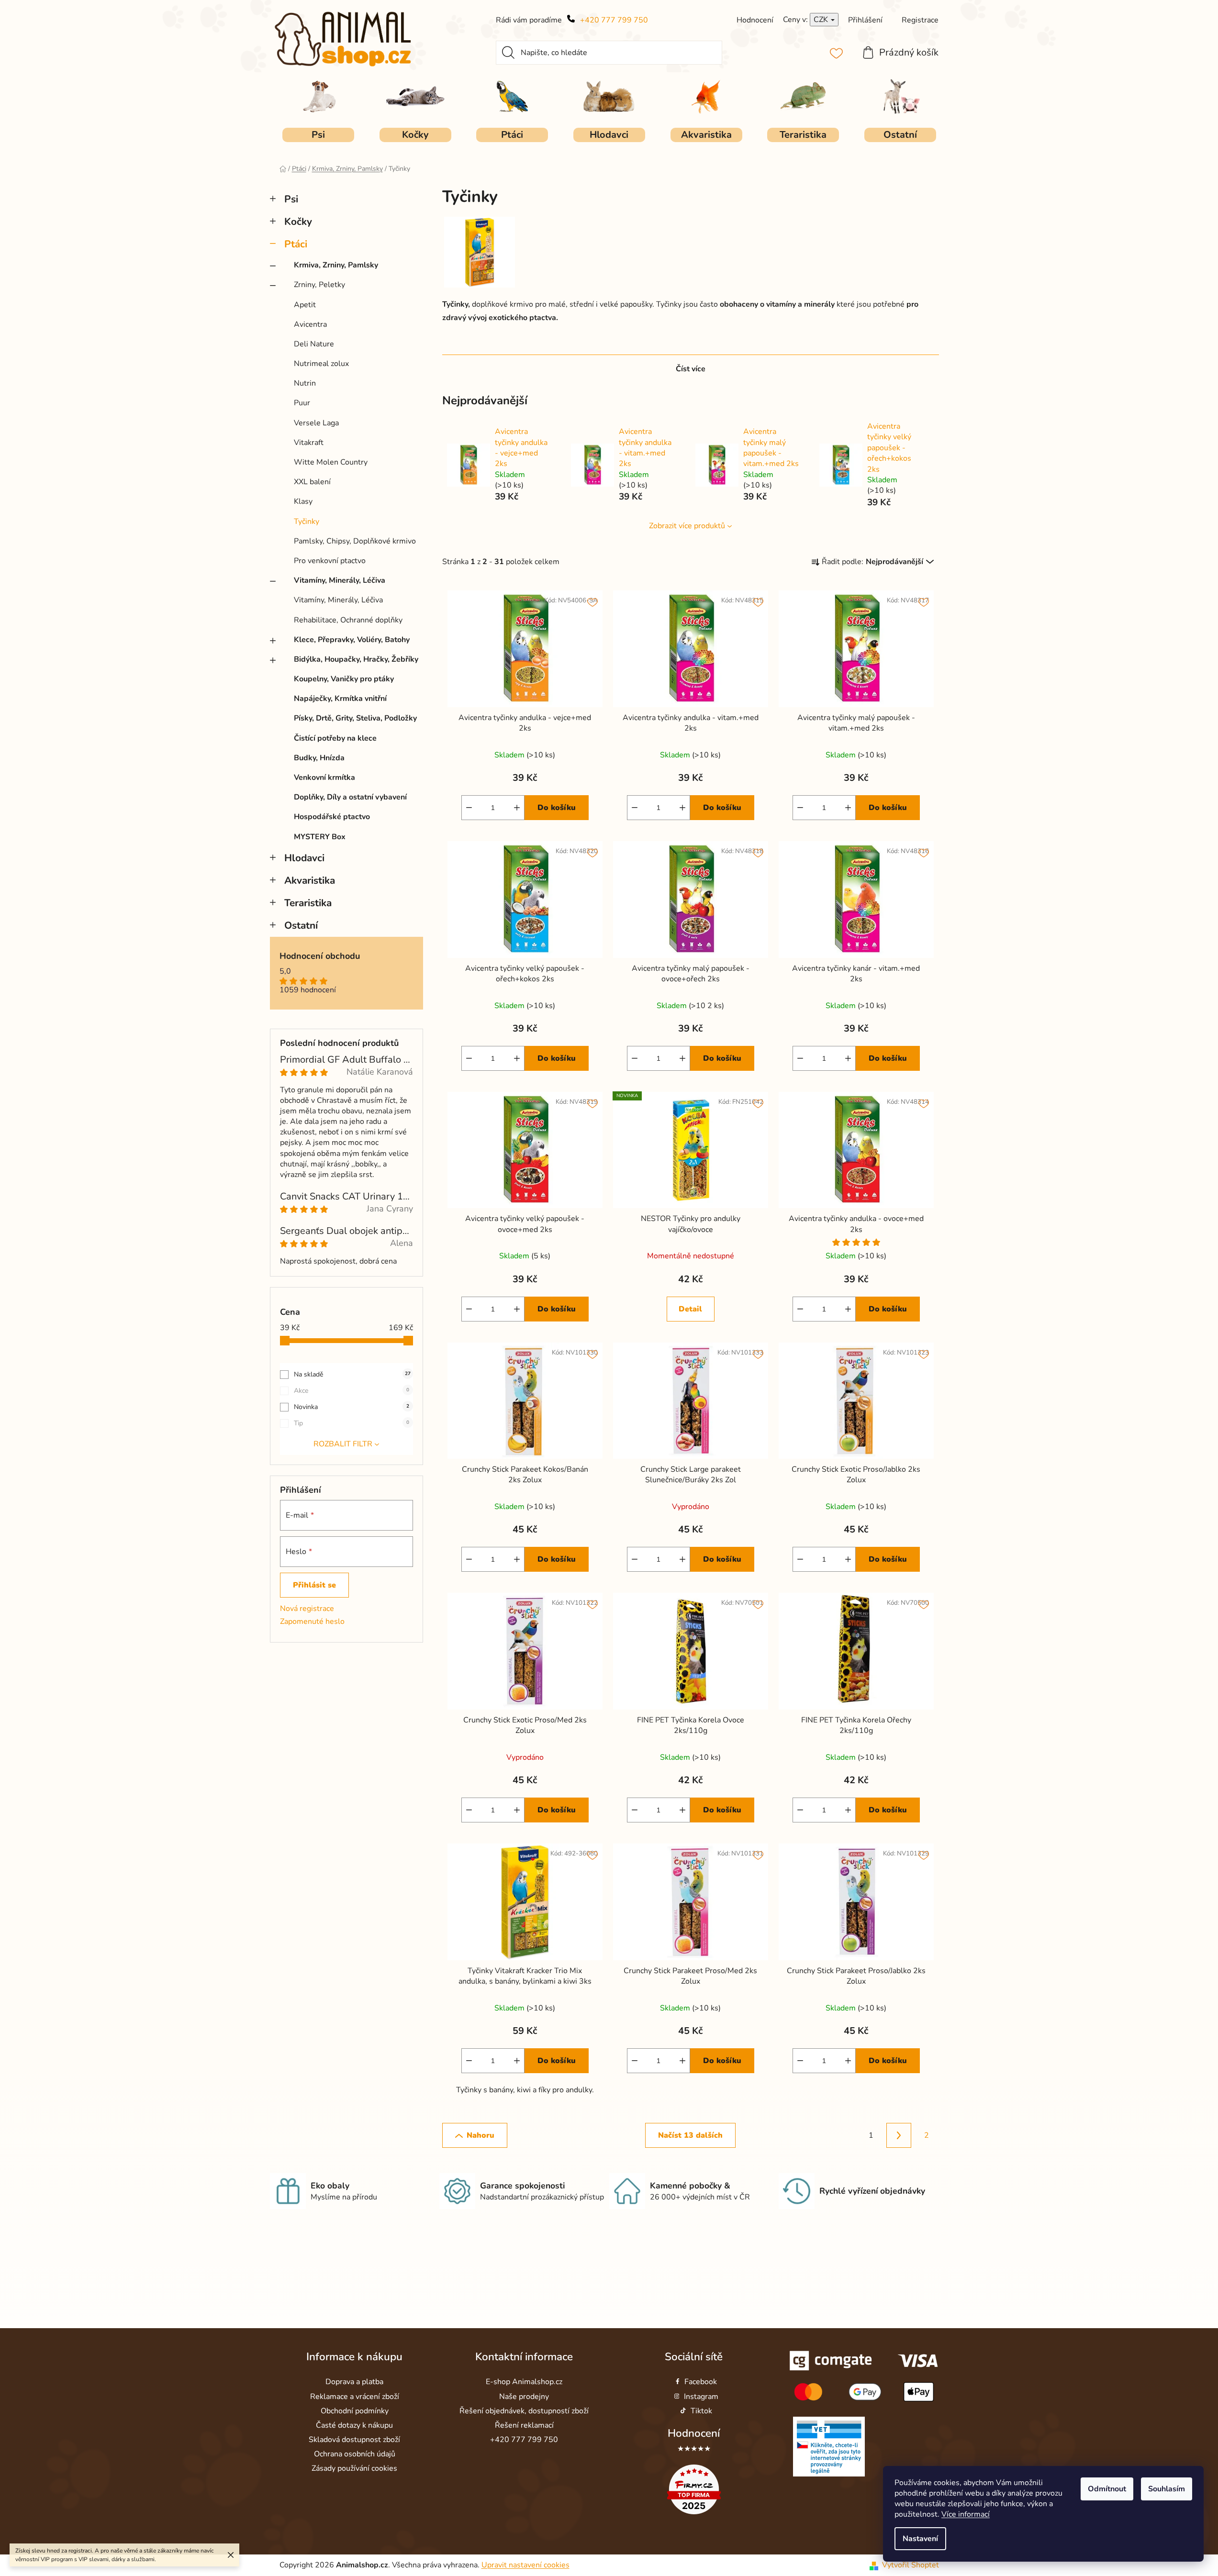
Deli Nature (314, 344)
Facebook (701, 2382)
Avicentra (310, 324)
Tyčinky (307, 522)
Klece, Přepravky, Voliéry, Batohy (352, 640)
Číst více (691, 369)
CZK (822, 20)
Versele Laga (316, 423)
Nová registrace (307, 1609)
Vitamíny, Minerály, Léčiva (340, 580)
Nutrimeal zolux (321, 364)
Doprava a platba (354, 2382)
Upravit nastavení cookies (525, 2565)
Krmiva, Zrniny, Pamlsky (336, 265)
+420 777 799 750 (614, 20)
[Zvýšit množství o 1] (517, 808)
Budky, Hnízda (319, 758)
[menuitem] (318, 135)
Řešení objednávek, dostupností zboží (524, 2411)
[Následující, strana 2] (899, 2135)
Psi (291, 199)
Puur (302, 403)
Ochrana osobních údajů (355, 2454)
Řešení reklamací (524, 2425)
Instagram (701, 2397)
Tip (352, 1423)
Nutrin (305, 383)
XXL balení (312, 482)
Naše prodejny (524, 2397)
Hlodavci (304, 858)
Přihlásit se (314, 1585)
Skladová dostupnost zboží (354, 2440)
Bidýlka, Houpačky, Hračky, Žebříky (356, 659)
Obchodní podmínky (355, 2411)
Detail (690, 1309)
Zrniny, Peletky (319, 285)
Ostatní (301, 925)
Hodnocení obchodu (320, 956)
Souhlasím (1167, 2489)
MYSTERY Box (320, 837)
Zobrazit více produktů (687, 526)
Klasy (303, 501)
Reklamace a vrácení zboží (355, 2397)
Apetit (305, 305)
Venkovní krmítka (324, 777)
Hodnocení (694, 2433)
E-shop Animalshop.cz (524, 2382)
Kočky (298, 222)
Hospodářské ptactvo (332, 817)
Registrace (920, 20)
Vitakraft (309, 443)
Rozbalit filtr (343, 1444)
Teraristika (308, 903)
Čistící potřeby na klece (335, 738)
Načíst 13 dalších (690, 2135)
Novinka (352, 1407)
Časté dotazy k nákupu (354, 2425)
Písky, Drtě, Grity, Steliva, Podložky (355, 718)
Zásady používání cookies (354, 2468)
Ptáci (296, 244)
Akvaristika (310, 880)
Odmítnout (1107, 2489)
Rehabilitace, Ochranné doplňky (348, 620)
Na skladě (352, 1374)
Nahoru (480, 2135)
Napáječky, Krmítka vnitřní (340, 699)
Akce (352, 1391)
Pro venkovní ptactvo (330, 561)
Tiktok (701, 2411)
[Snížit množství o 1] (469, 808)
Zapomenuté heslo (312, 1621)
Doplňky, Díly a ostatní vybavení (350, 797)
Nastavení (920, 2539)
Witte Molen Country (331, 462)
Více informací (966, 2514)
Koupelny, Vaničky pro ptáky (344, 679)
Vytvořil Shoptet (911, 2565)
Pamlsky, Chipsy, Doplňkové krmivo (355, 541)
